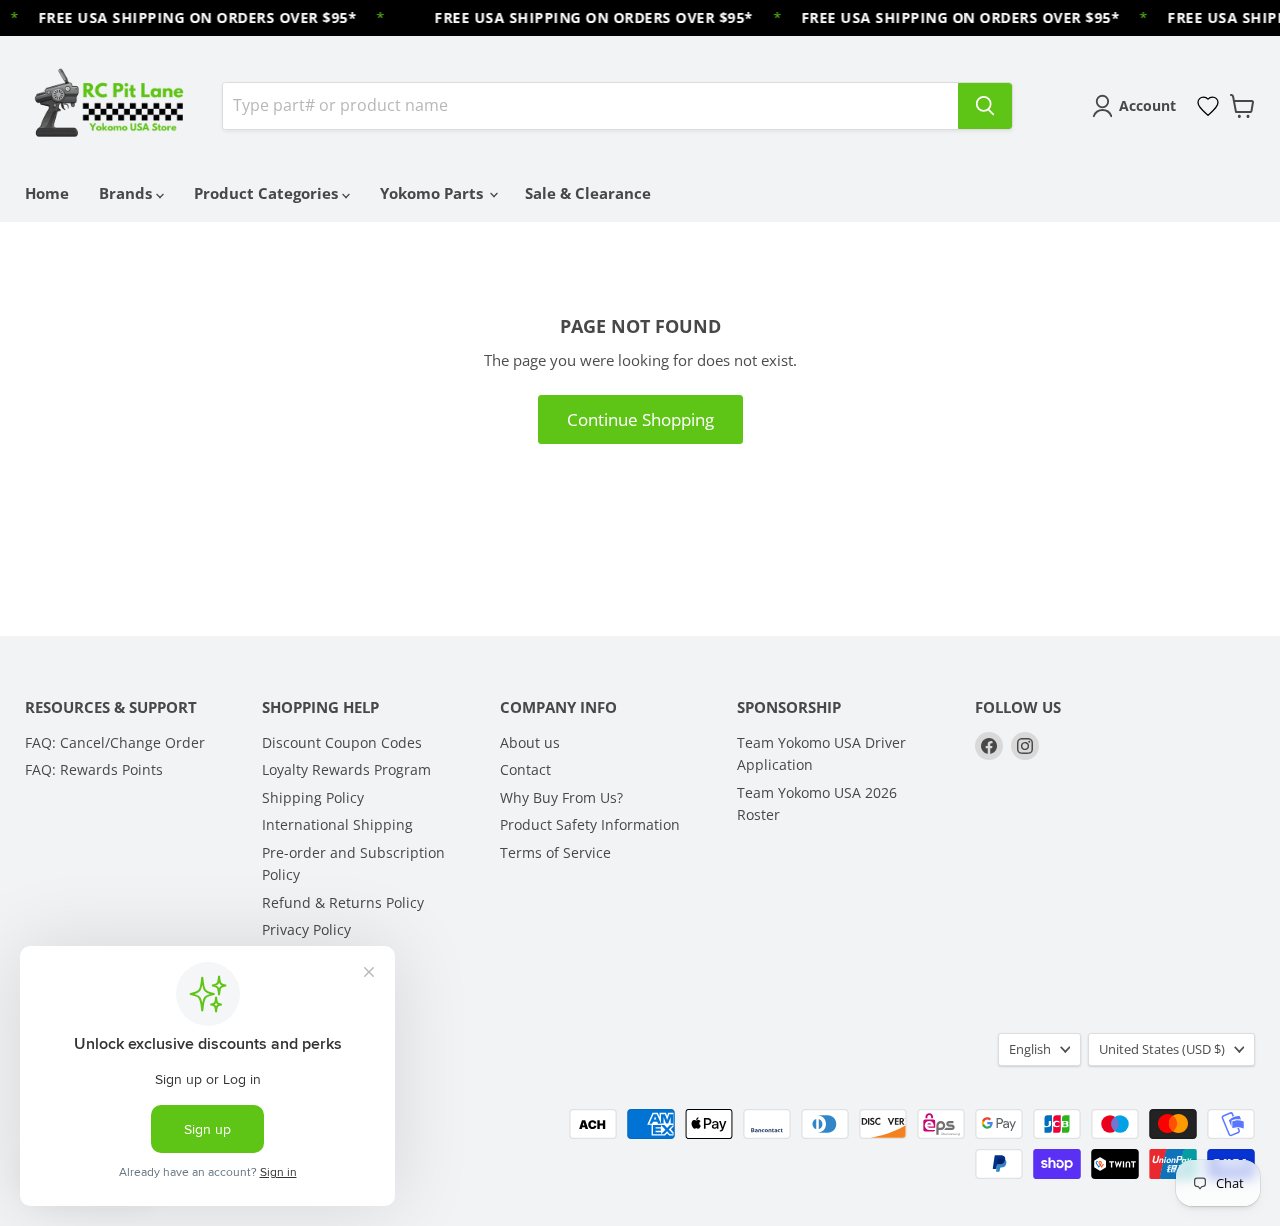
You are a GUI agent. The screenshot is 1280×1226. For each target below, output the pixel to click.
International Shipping (337, 824)
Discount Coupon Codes (342, 742)
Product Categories (268, 193)
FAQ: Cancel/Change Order (115, 742)
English (1030, 1049)
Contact (525, 769)
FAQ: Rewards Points (94, 769)
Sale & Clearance (588, 193)
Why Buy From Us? (561, 797)
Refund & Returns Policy (343, 902)
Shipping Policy (313, 797)
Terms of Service (555, 852)
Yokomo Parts (433, 193)
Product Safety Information (590, 824)
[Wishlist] (1208, 106)
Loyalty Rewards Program (346, 769)
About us (530, 742)
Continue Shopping (640, 419)
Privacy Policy (306, 929)
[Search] (985, 106)
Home (47, 193)
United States (1162, 1049)
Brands (127, 193)
